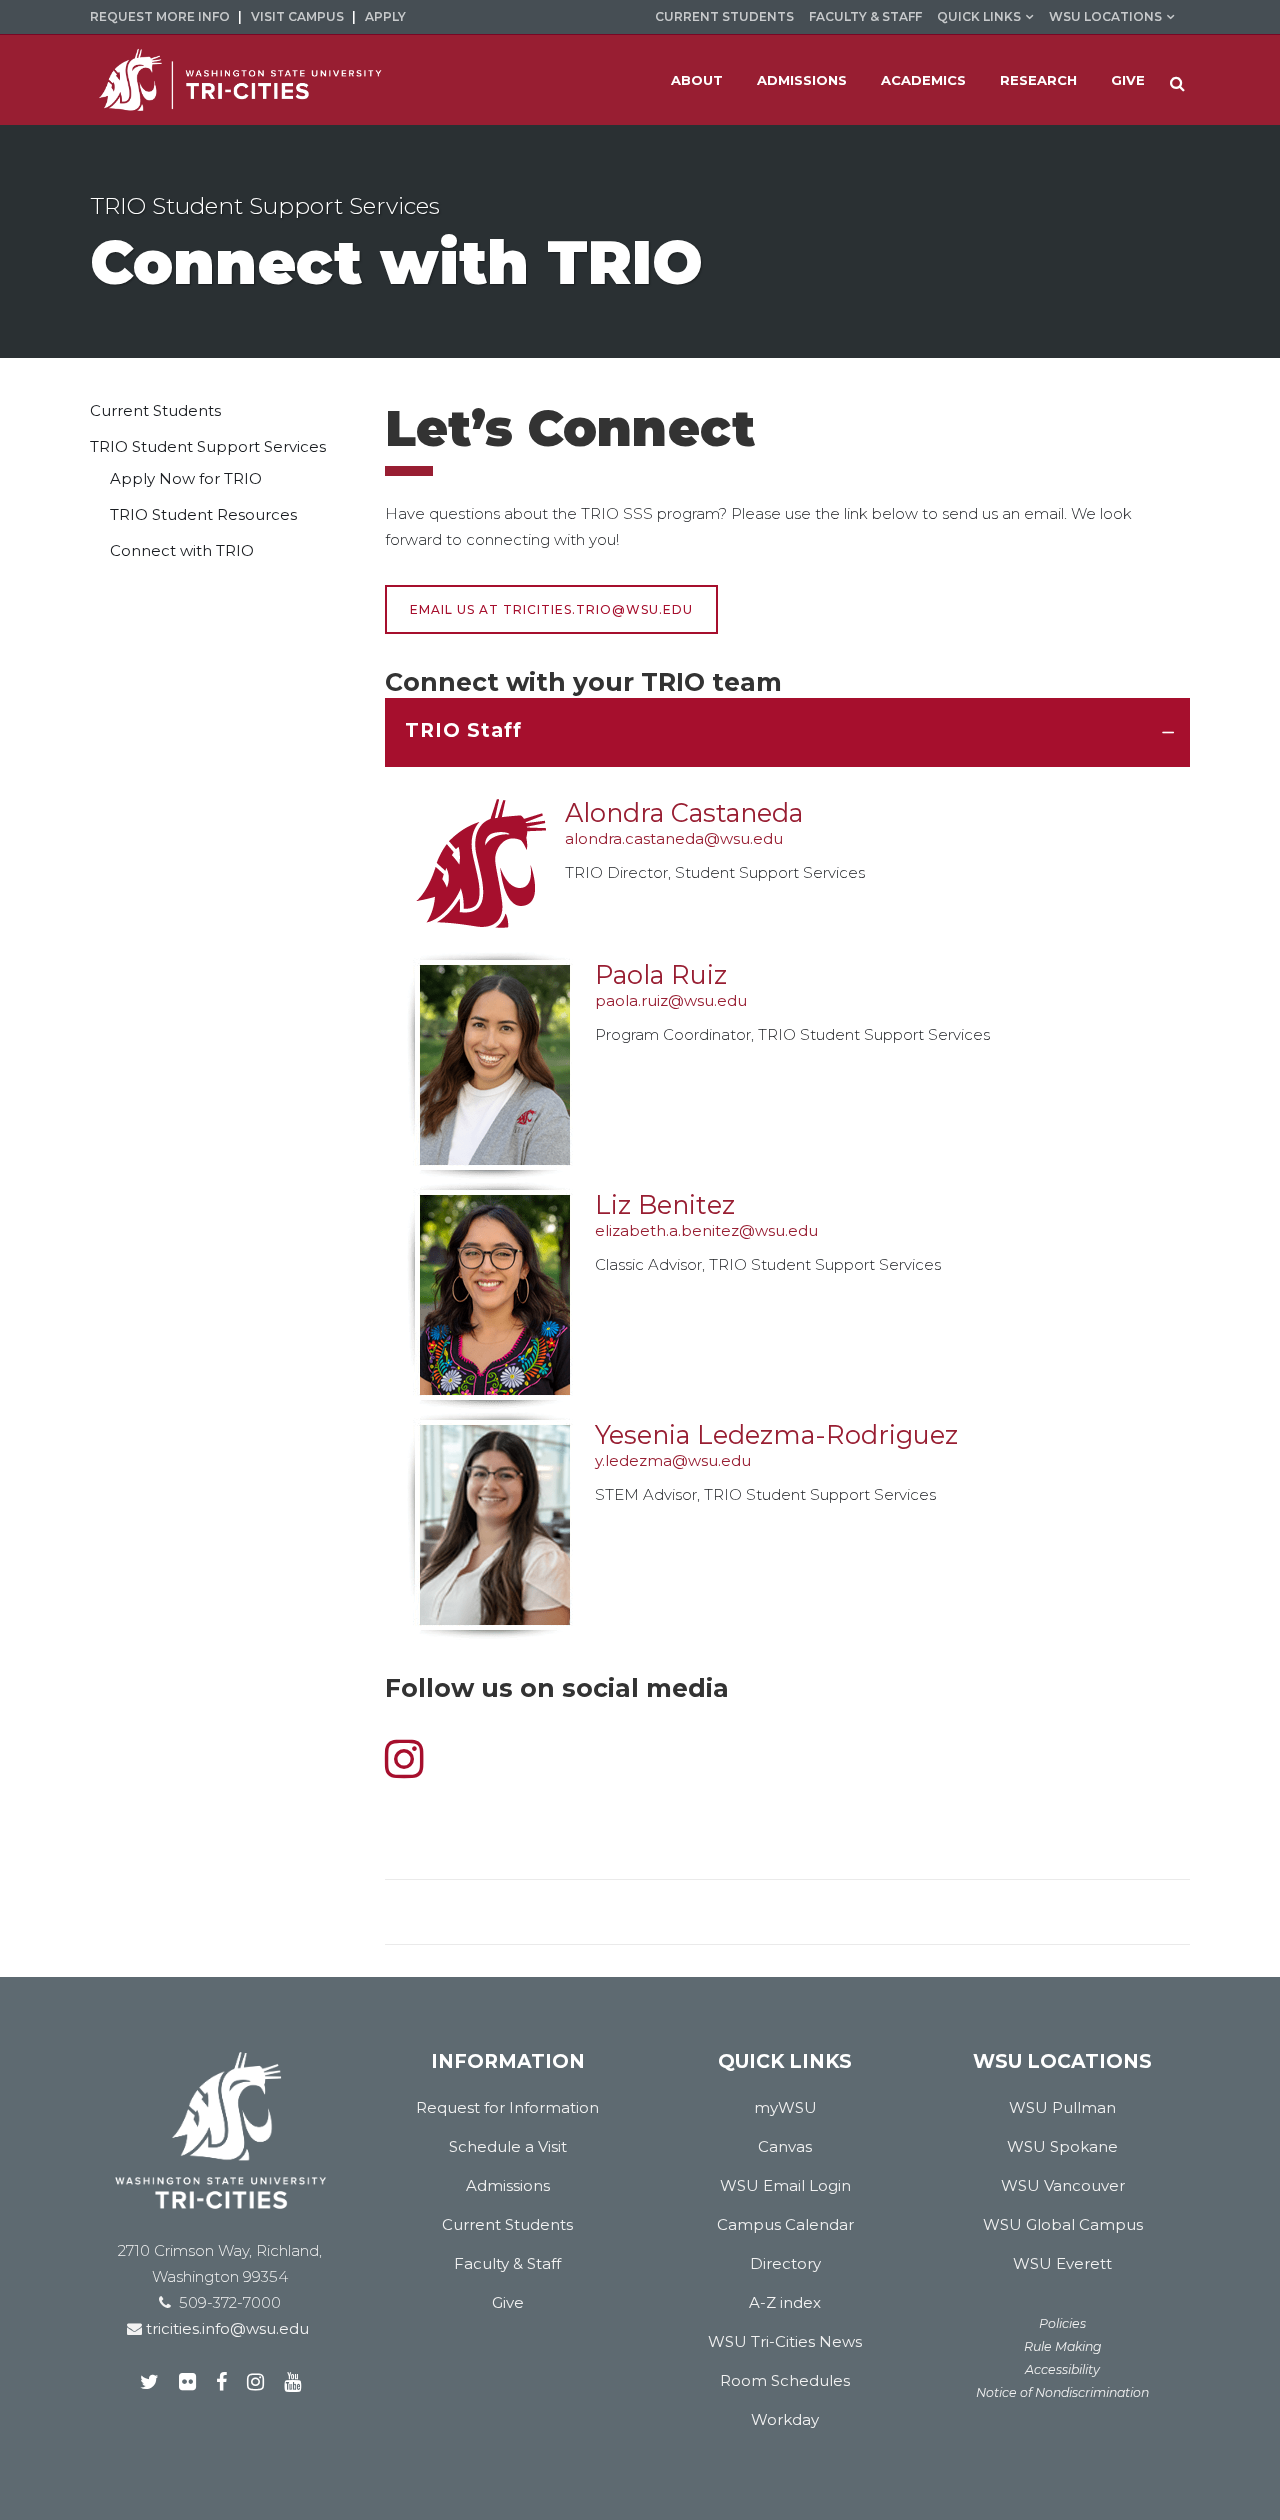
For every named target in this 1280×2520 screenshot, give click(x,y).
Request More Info (160, 16)
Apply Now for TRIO (186, 478)
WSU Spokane (1062, 2146)
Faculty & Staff (865, 16)
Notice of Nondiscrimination (1062, 2392)
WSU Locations (1105, 16)
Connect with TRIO (182, 550)
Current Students (724, 16)
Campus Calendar (785, 2224)
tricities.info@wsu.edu (225, 2328)
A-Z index (785, 2302)
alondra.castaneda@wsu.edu (674, 838)
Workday (785, 2419)
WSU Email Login (785, 2185)
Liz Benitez (665, 1204)
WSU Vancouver (1063, 2185)
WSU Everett (1062, 2263)
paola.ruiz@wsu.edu (671, 1000)
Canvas (785, 2146)
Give (508, 2302)
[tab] (787, 732)
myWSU (785, 2107)
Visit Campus (297, 16)
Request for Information (507, 2107)
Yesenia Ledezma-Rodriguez (776, 1434)
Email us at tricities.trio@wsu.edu (551, 609)
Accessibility (1062, 2369)
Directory (785, 2263)
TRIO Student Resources (203, 514)
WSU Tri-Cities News (785, 2341)
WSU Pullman (1062, 2107)
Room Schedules (785, 2380)
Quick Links (979, 16)
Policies (1062, 2323)
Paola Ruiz (661, 974)
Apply (385, 16)
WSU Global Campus (1063, 2224)
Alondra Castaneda (684, 812)
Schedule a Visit (508, 2146)
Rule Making (1063, 2346)
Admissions (508, 2185)
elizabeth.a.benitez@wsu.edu (706, 1230)
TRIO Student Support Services (208, 446)
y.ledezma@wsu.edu (673, 1460)
